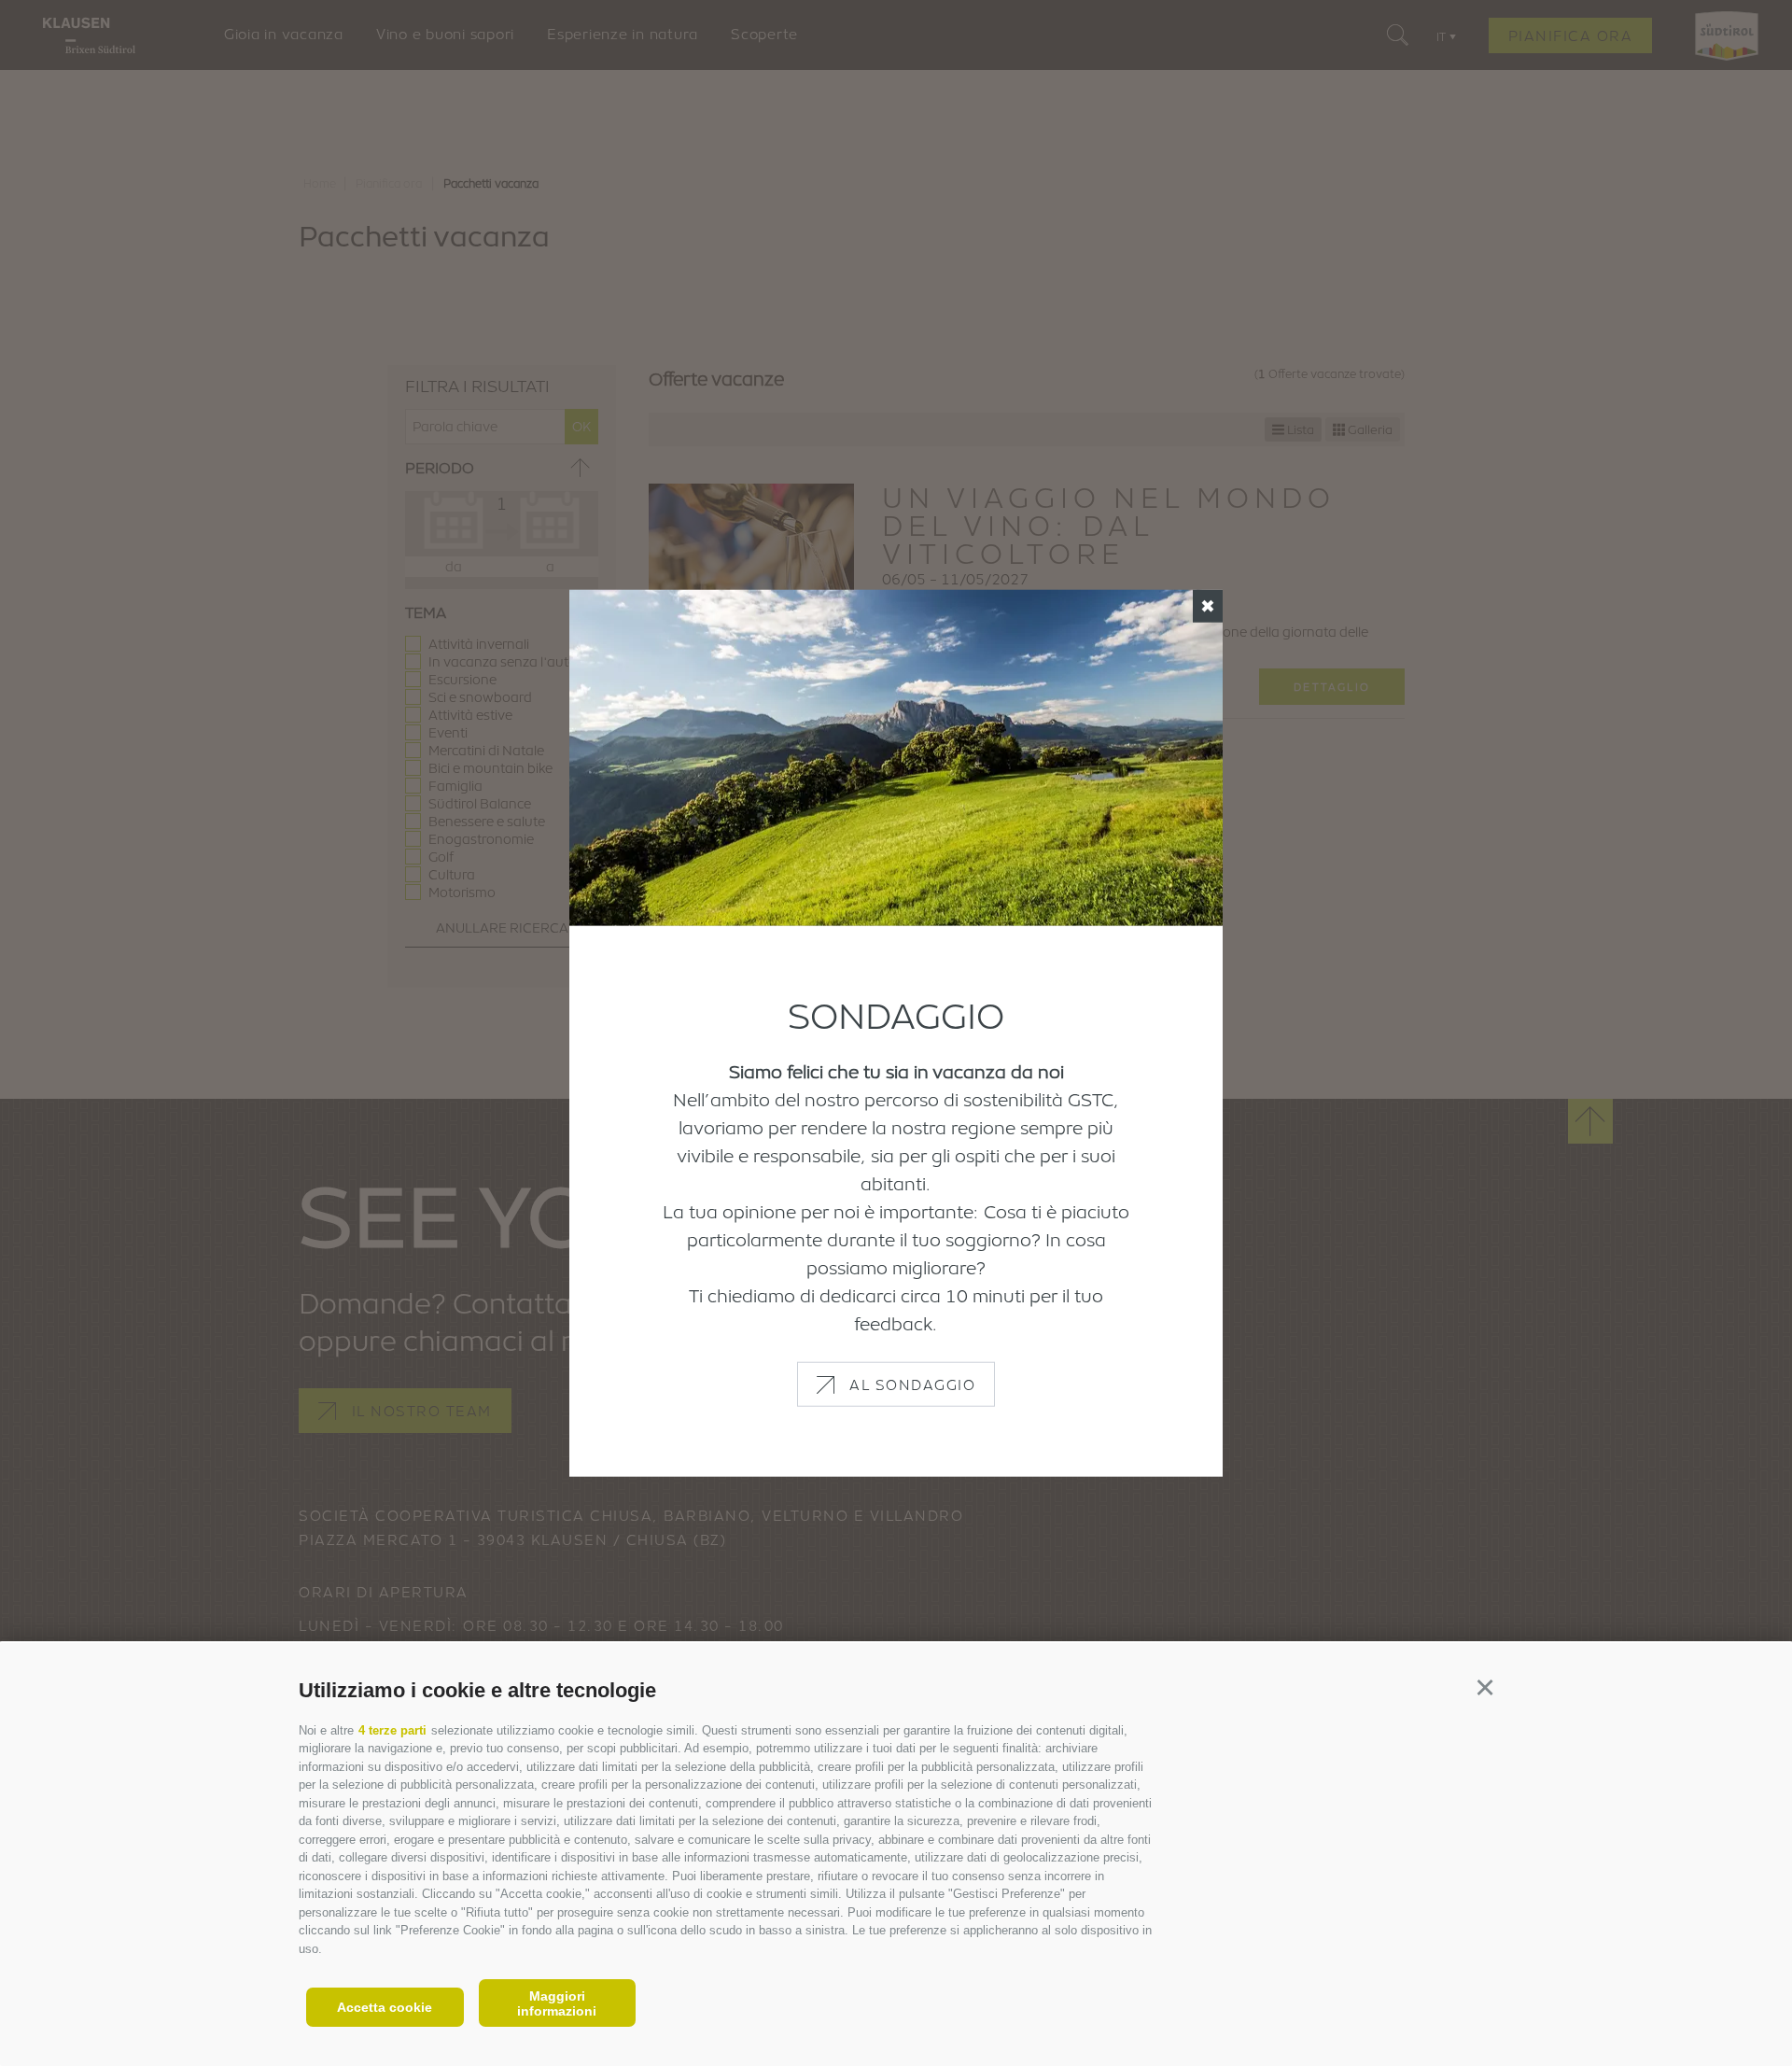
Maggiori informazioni (557, 2003)
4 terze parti (392, 1730)
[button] (1484, 1687)
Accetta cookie (385, 2007)
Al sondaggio (912, 1384)
